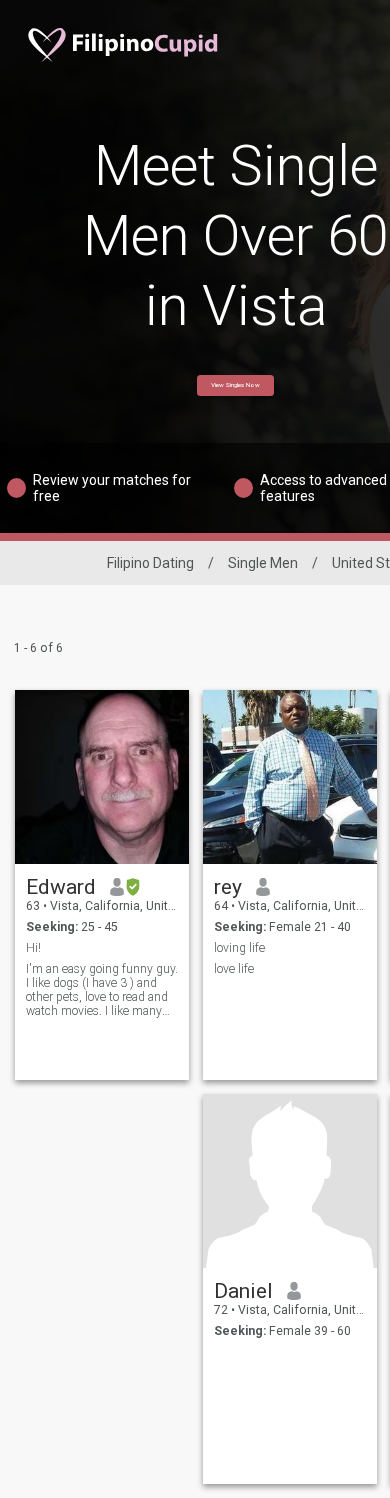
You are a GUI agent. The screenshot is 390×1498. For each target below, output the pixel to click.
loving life (239, 948)
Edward (61, 887)
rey (228, 887)
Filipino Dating (150, 563)
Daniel (243, 1291)
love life (234, 969)
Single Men (263, 563)
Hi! (33, 948)
